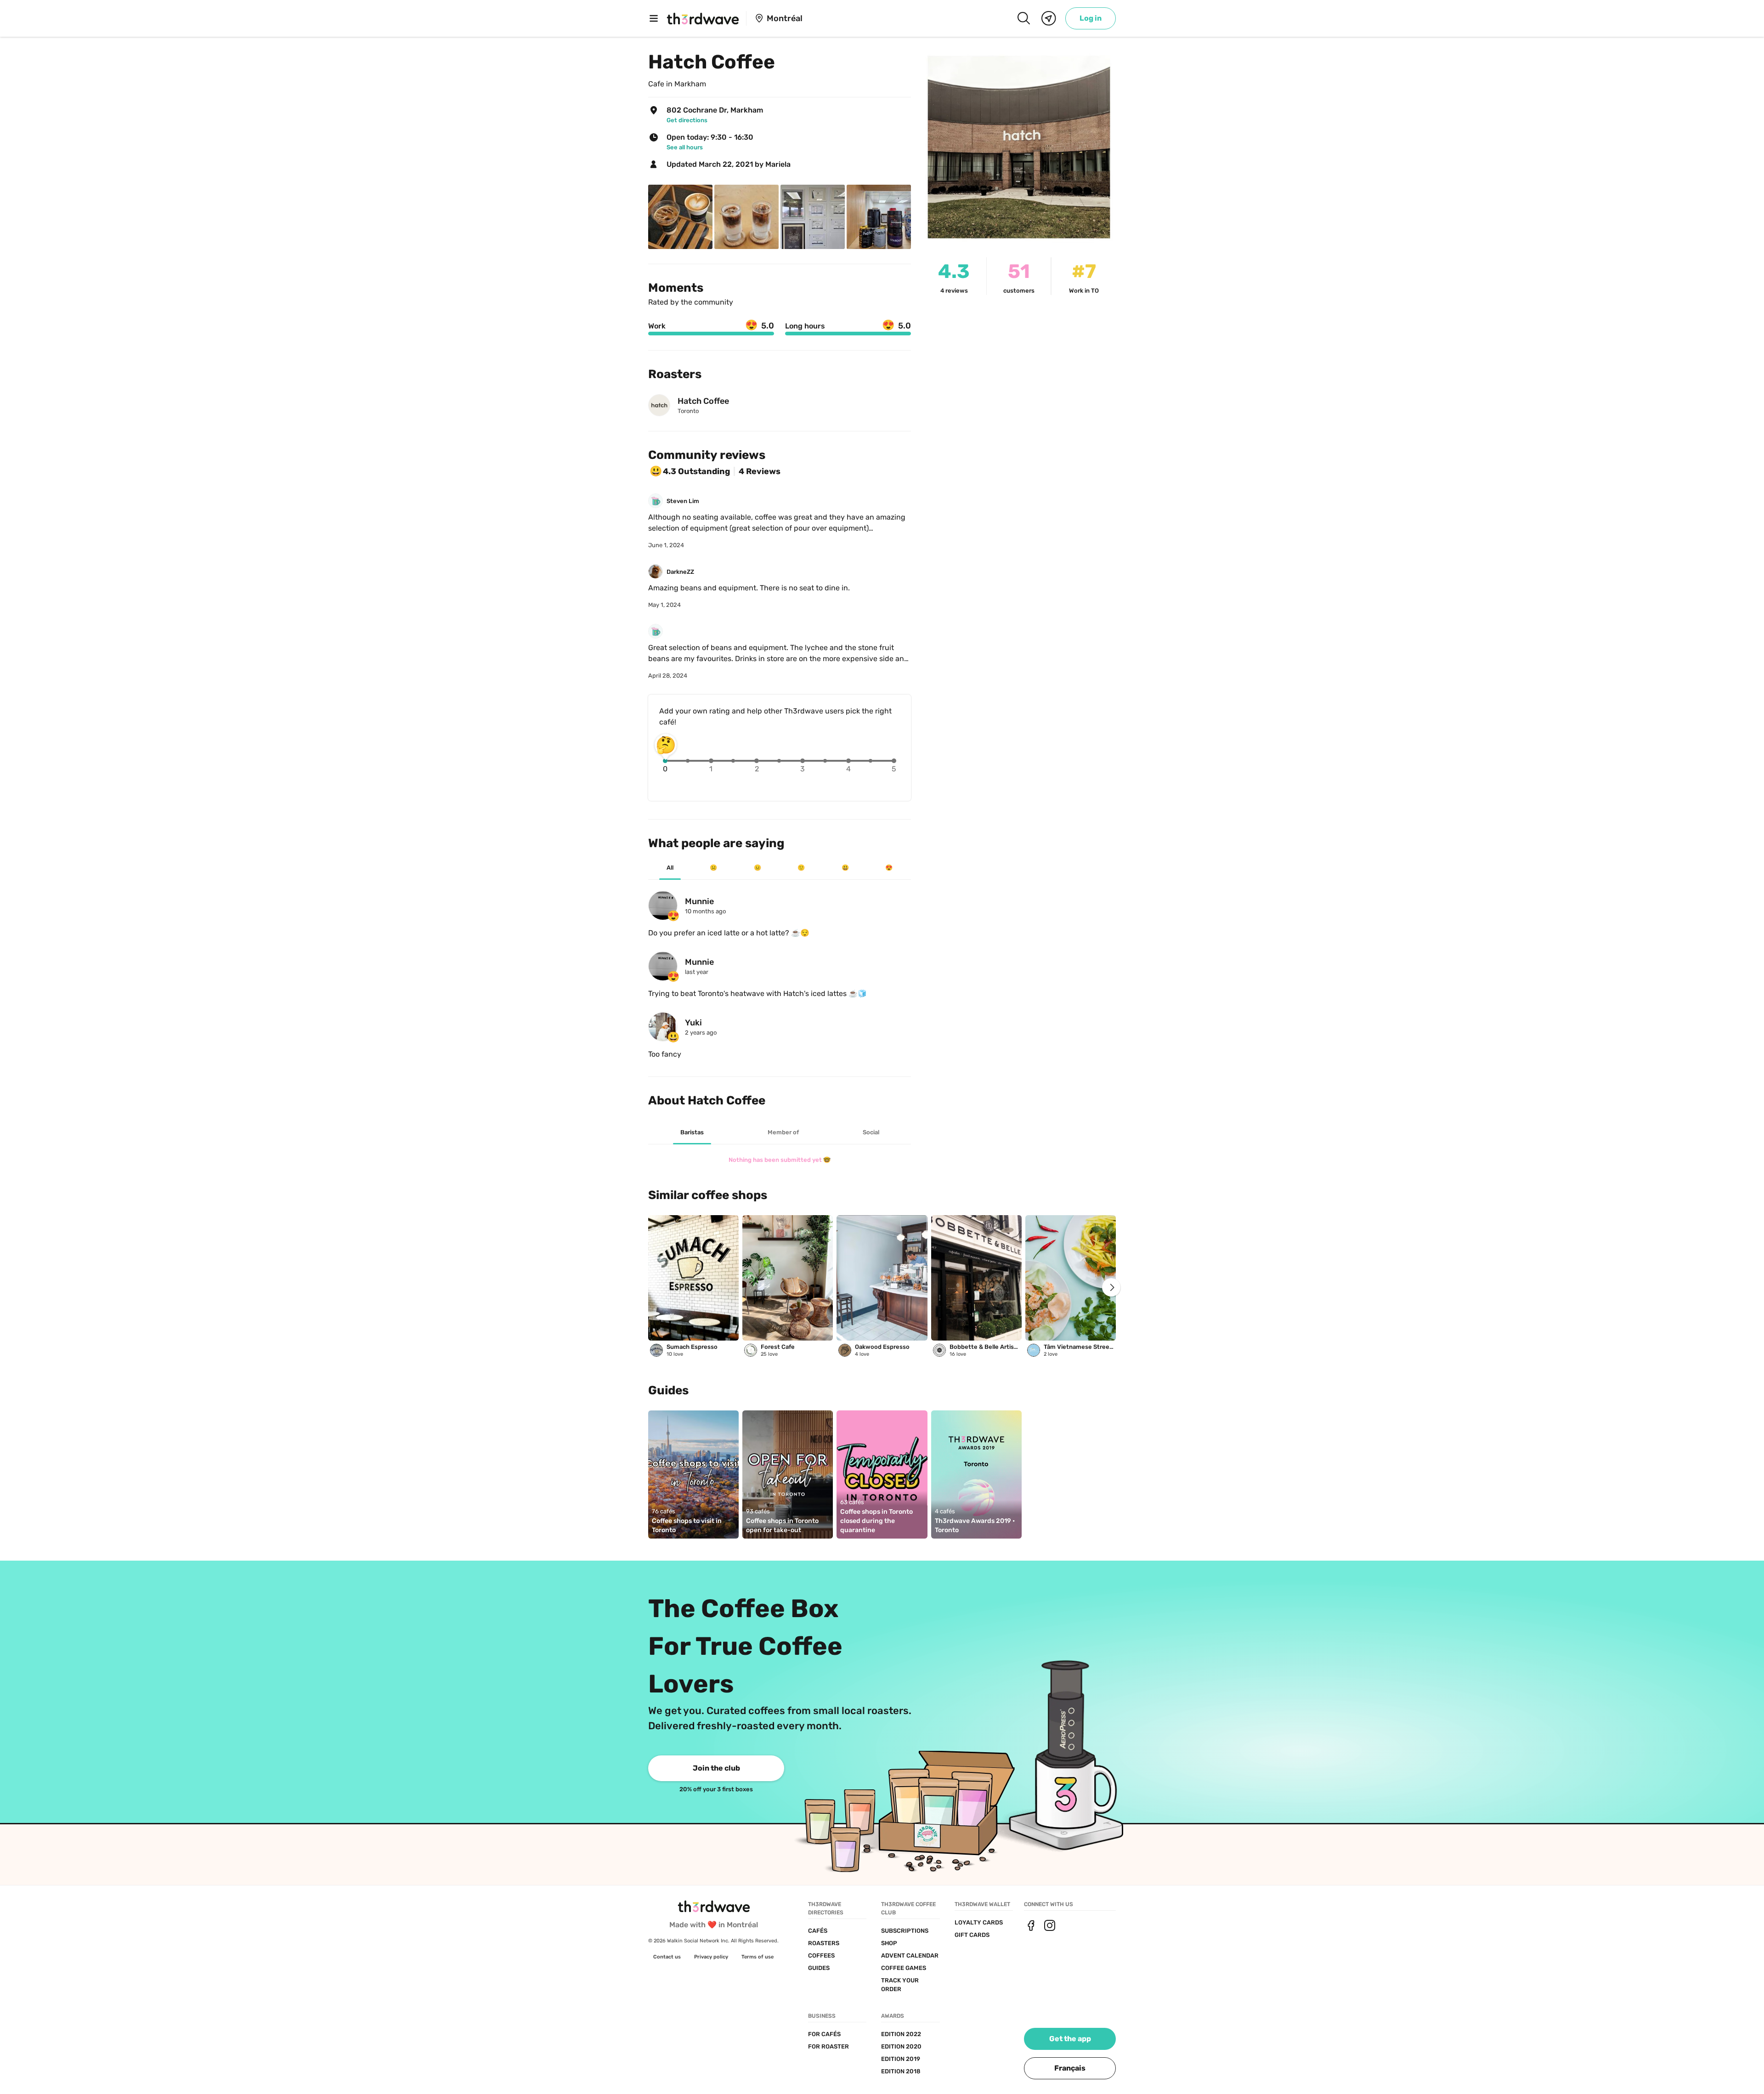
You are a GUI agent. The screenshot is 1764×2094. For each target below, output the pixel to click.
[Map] (1049, 18)
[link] (1091, 18)
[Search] (1023, 18)
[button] (1070, 2068)
